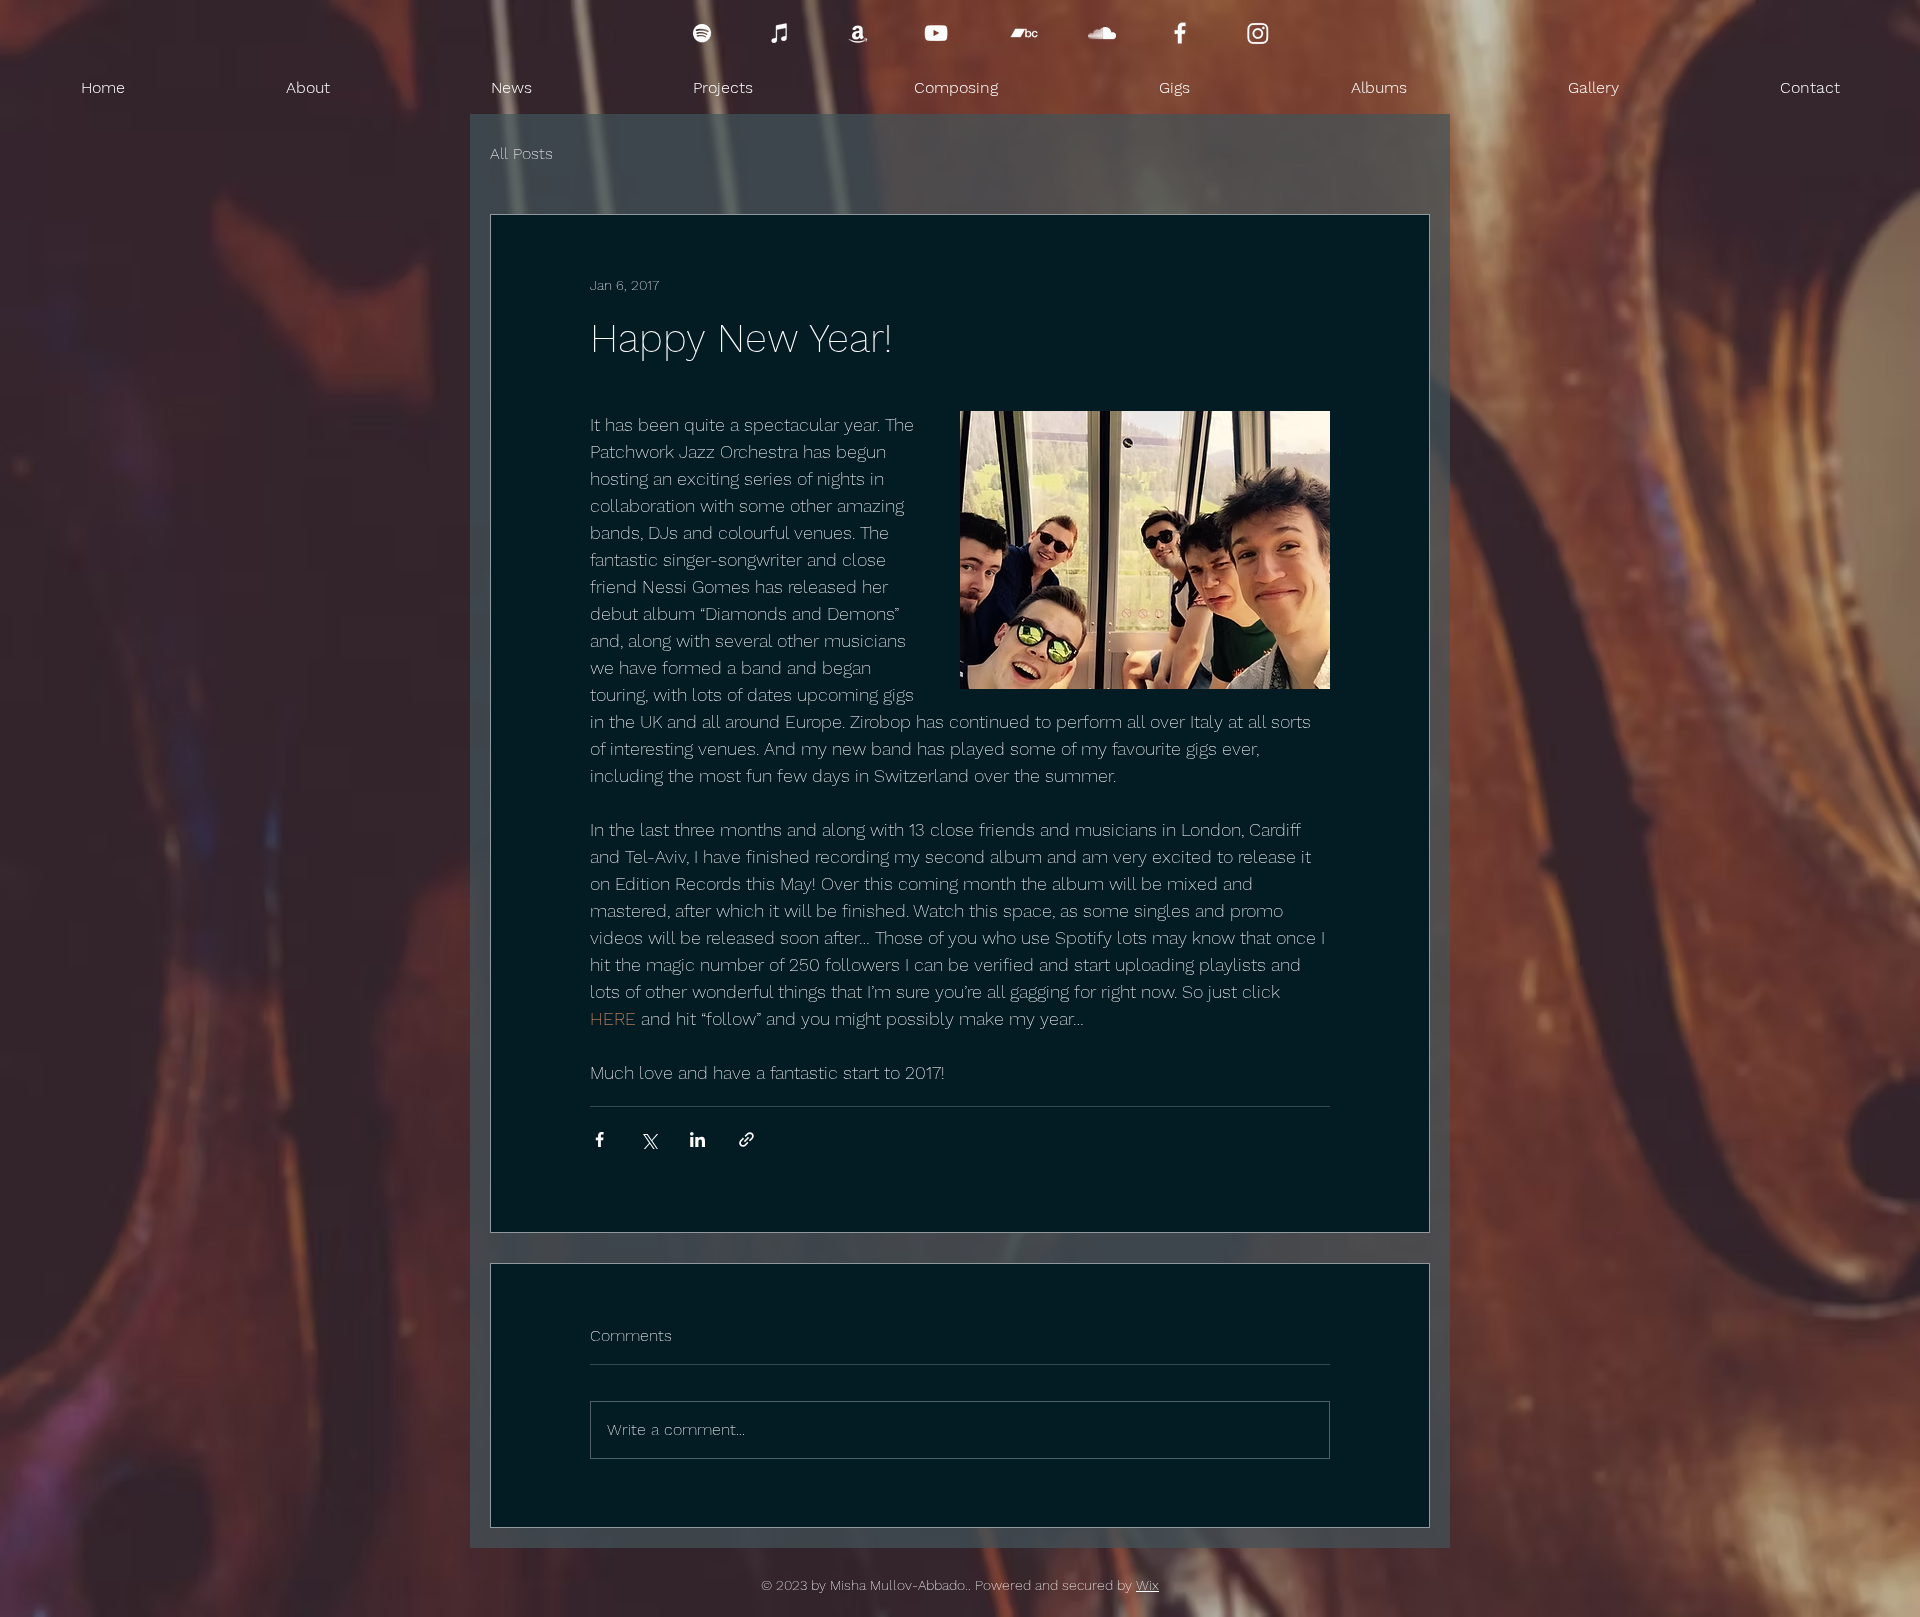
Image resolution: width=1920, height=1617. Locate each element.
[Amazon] (858, 33)
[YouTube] (936, 33)
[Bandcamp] (1024, 33)
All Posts (521, 153)
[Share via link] (746, 1139)
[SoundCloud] (1102, 33)
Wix (1147, 1585)
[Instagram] (1258, 33)
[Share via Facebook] (599, 1139)
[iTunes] (780, 33)
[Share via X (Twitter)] (648, 1139)
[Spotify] (702, 33)
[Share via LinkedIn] (697, 1139)
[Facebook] (1180, 33)
